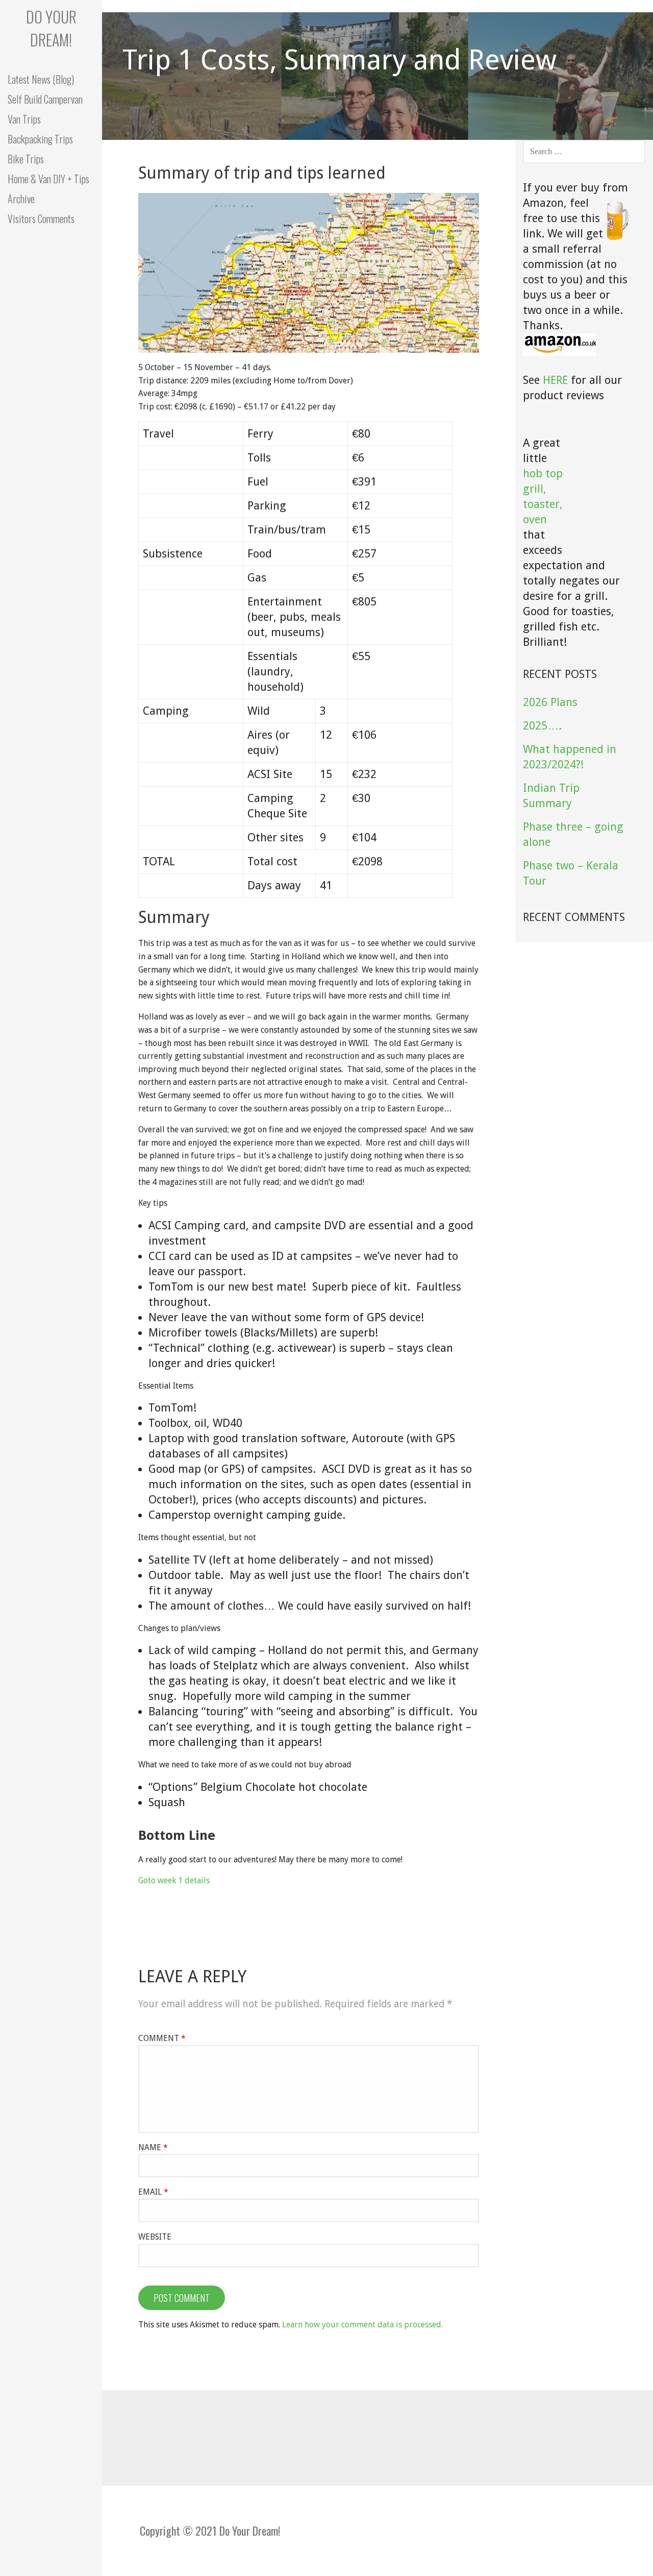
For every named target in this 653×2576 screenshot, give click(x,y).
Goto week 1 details (174, 1880)
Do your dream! (51, 28)
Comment (162, 2038)
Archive (21, 199)
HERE (555, 380)
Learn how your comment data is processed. (362, 2325)
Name (153, 2147)
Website (155, 2237)
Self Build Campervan (45, 99)
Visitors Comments (41, 218)
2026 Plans (550, 702)
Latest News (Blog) (41, 79)
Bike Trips (26, 159)
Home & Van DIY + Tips (48, 179)
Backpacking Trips (40, 139)
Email (153, 2192)
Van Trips (24, 119)
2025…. (542, 726)
